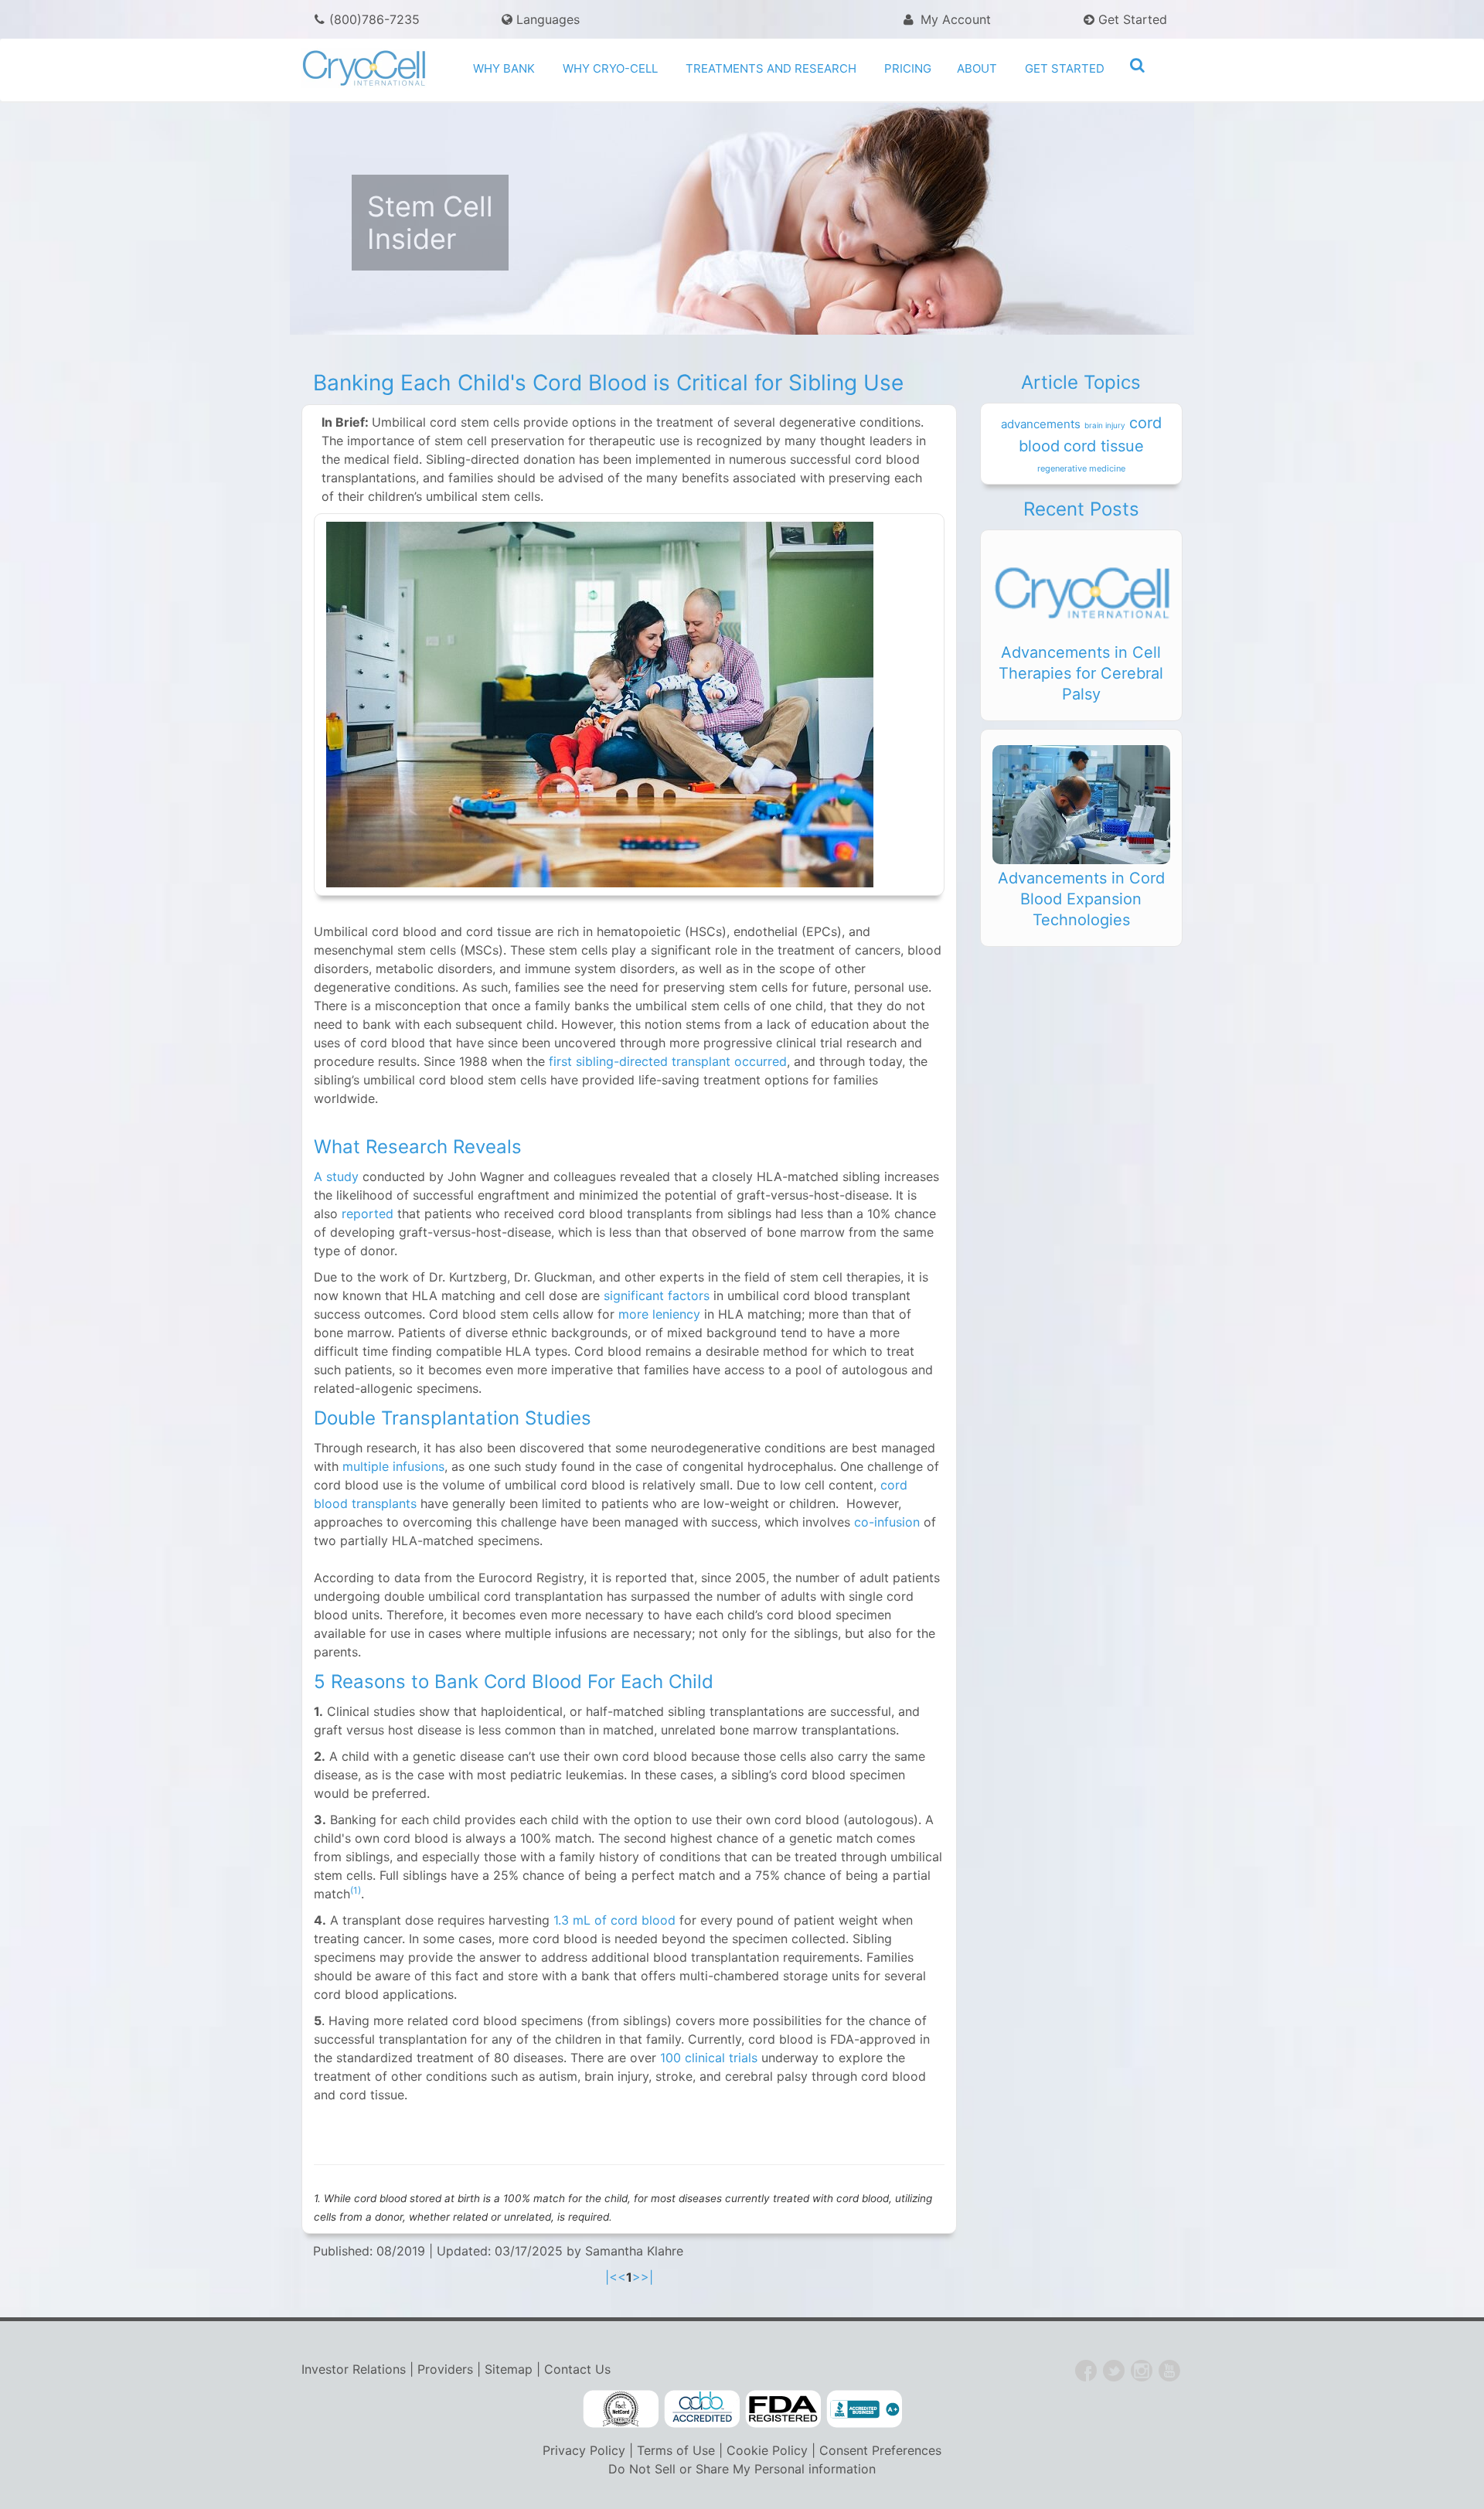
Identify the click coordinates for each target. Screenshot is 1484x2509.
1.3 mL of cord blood (614, 1920)
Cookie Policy (767, 2450)
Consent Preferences (880, 2450)
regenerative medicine (1081, 468)
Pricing (908, 68)
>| (647, 2277)
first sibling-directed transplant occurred (668, 1061)
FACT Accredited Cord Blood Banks (621, 2409)
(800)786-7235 (374, 19)
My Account (954, 19)
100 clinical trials (709, 2058)
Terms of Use (676, 2450)
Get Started (1131, 19)
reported (366, 1214)
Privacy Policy (584, 2450)
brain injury (1105, 425)
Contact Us (577, 2369)
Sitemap (509, 2369)
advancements (1041, 424)
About (977, 68)
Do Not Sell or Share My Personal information (742, 2469)
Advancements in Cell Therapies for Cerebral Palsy (1081, 673)
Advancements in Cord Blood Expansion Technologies (1081, 899)
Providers (445, 2369)
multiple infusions (393, 1466)
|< (611, 2277)
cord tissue (1104, 446)
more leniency (659, 1314)
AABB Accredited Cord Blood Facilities (702, 2409)
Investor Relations (354, 2369)
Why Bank (504, 68)
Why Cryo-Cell (610, 68)
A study (336, 1176)
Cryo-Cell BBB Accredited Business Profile (864, 2409)
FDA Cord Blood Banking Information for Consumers (783, 2409)
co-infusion (887, 1522)
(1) (356, 1890)
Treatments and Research (771, 68)
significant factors (657, 1295)
